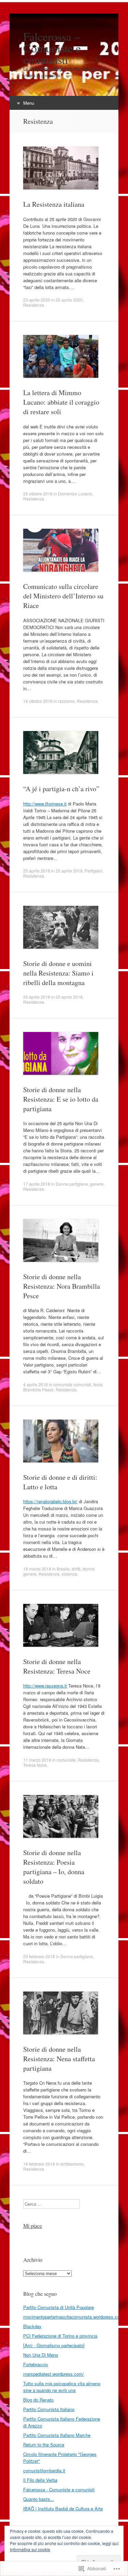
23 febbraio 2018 (39, 1956)
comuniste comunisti (72, 1384)
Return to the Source (44, 2445)
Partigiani (94, 871)
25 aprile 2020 (69, 300)
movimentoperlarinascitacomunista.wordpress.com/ (74, 2317)
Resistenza (34, 305)
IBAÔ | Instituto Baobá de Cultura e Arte (63, 2509)
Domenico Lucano (75, 494)
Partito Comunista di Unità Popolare (59, 2307)
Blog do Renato (38, 2400)
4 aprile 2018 (35, 1384)
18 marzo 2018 (37, 1569)
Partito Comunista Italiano (49, 2409)
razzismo (66, 701)
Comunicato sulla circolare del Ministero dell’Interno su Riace (63, 596)
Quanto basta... (39, 2499)
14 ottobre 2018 (38, 701)
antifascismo (72, 2164)
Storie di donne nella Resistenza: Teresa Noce (57, 1666)
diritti (76, 1569)
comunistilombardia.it (44, 2470)
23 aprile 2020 (37, 300)
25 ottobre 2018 (38, 494)
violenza (69, 1574)
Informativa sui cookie (30, 2549)
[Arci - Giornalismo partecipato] (54, 2345)
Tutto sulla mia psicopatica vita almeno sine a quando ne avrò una (62, 2387)
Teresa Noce (35, 1765)
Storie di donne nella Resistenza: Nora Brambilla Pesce (62, 1286)
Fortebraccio (35, 2364)
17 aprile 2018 (37, 1184)
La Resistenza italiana (54, 204)
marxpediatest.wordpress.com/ (54, 2374)
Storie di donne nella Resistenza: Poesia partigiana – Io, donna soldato (54, 1867)
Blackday (32, 2326)
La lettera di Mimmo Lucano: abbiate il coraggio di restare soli (61, 402)
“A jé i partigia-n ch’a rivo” (61, 789)
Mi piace (33, 2226)
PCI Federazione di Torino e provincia (60, 2336)
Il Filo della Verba (40, 2480)
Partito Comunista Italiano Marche (57, 2435)
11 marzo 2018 (37, 1760)
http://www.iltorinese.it (45, 804)
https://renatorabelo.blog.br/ (50, 1501)
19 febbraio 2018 (39, 2164)
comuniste (66, 1760)
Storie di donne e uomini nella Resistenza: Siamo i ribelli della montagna (58, 973)
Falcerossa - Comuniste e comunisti (59, 2489)
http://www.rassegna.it (45, 1686)
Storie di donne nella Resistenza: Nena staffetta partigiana (59, 2059)
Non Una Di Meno (41, 2355)
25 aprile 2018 (37, 871)
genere (97, 1184)
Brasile (63, 1569)
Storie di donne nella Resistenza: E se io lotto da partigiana (61, 1099)
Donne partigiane (72, 1184)
